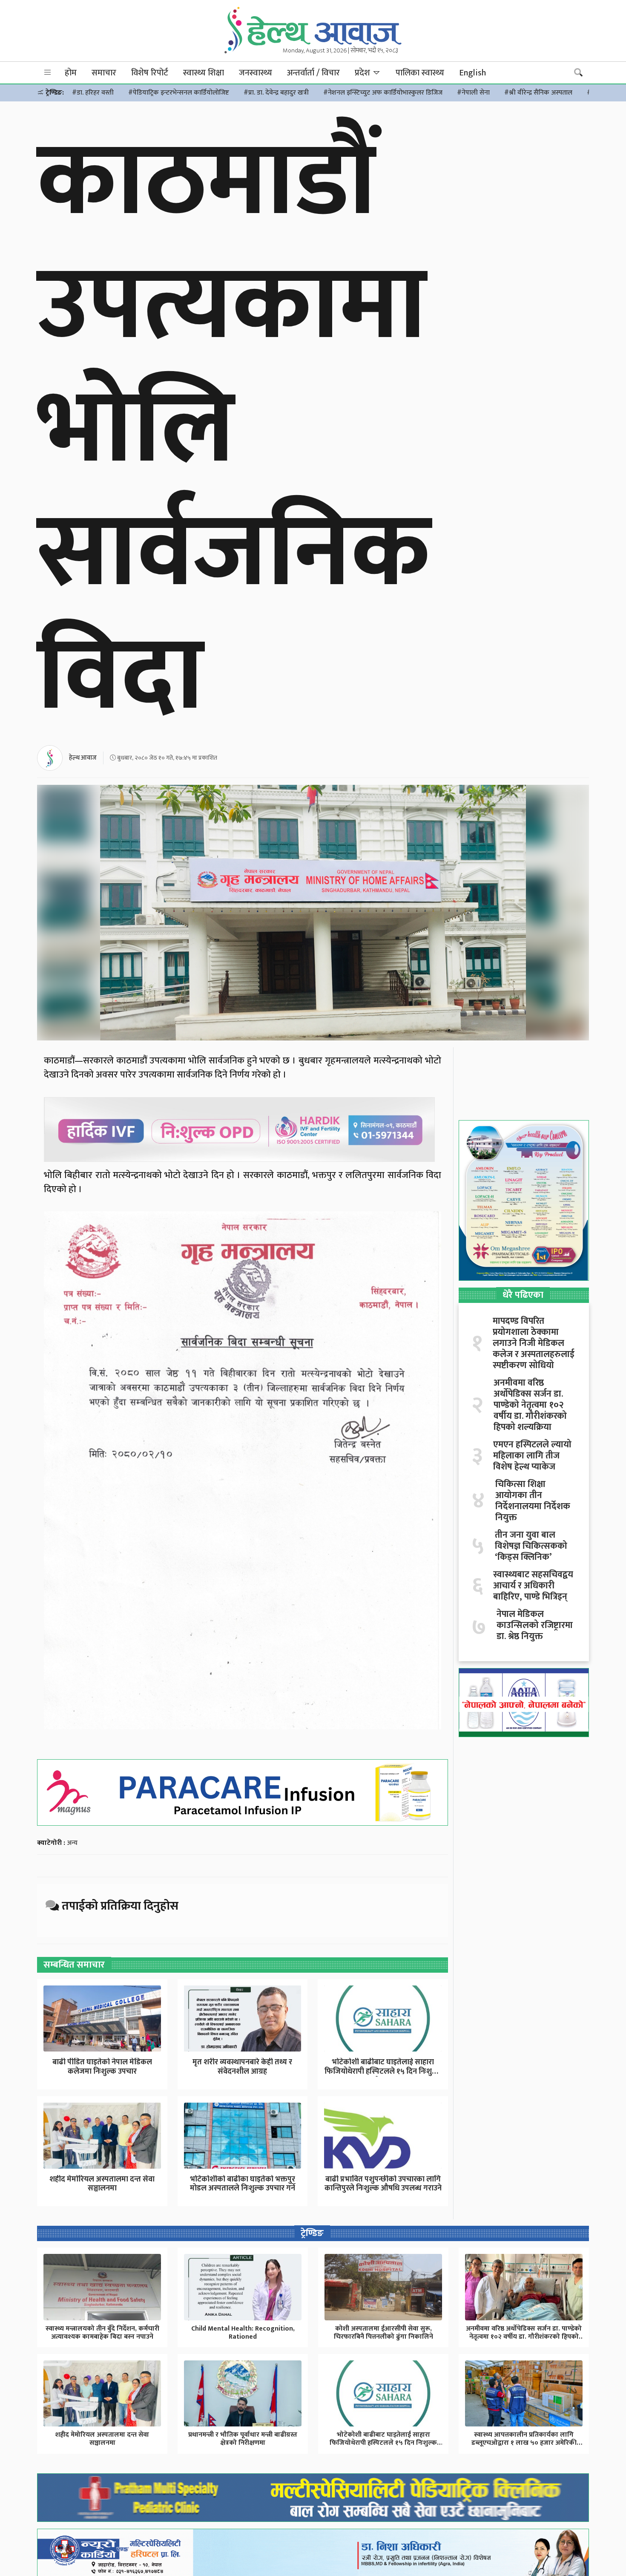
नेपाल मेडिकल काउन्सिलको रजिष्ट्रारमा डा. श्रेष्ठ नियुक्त (535, 1625)
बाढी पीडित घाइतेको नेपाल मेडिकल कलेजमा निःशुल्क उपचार (102, 2067)
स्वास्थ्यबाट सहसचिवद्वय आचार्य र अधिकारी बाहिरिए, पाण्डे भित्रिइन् (533, 1586)
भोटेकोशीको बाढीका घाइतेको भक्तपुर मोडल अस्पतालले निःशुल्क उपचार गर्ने (243, 2184)
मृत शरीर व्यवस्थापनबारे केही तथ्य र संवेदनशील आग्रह (242, 2067)
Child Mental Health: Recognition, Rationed (243, 2333)
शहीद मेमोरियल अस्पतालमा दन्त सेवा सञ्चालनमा (102, 2184)
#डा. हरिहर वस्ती (93, 93)
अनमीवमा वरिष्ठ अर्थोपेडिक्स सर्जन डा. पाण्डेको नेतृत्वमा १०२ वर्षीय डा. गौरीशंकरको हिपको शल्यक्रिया (530, 1405)
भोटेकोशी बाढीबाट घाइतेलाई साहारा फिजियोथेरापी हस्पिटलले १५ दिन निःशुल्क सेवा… (383, 2071)
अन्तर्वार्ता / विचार (313, 73)
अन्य (72, 1843)
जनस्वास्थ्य (256, 73)
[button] (48, 73)
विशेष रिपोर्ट (150, 73)
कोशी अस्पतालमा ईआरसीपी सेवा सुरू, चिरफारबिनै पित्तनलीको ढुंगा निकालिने (383, 2333)
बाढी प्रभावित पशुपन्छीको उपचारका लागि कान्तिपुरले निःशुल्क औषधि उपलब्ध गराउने (383, 2184)
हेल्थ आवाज (83, 758)
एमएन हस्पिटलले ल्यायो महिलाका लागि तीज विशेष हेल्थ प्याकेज (532, 1456)
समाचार (104, 73)
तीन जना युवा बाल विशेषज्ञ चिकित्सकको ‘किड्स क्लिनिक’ (531, 1546)
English (472, 73)
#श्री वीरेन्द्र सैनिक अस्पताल (538, 93)
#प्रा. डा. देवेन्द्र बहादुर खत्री (276, 93)
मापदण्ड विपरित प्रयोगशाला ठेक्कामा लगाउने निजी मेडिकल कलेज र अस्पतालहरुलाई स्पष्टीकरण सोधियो (534, 1343)
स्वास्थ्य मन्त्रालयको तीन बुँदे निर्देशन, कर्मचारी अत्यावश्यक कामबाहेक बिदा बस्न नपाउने (102, 2333)
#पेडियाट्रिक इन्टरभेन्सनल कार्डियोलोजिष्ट (179, 93)
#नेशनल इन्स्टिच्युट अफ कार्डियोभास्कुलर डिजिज (383, 93)
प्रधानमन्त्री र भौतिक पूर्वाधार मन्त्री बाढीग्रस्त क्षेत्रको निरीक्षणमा (243, 2439)
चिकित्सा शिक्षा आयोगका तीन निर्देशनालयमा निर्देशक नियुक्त (533, 1501)
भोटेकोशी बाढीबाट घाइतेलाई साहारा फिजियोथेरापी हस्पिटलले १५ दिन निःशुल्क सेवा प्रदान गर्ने (383, 2443)
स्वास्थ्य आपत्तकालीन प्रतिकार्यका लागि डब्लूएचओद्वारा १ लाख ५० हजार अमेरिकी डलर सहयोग (524, 2443)
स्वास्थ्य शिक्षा (204, 73)
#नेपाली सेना (473, 93)
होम (71, 73)
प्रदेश (363, 73)
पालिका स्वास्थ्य (420, 73)
